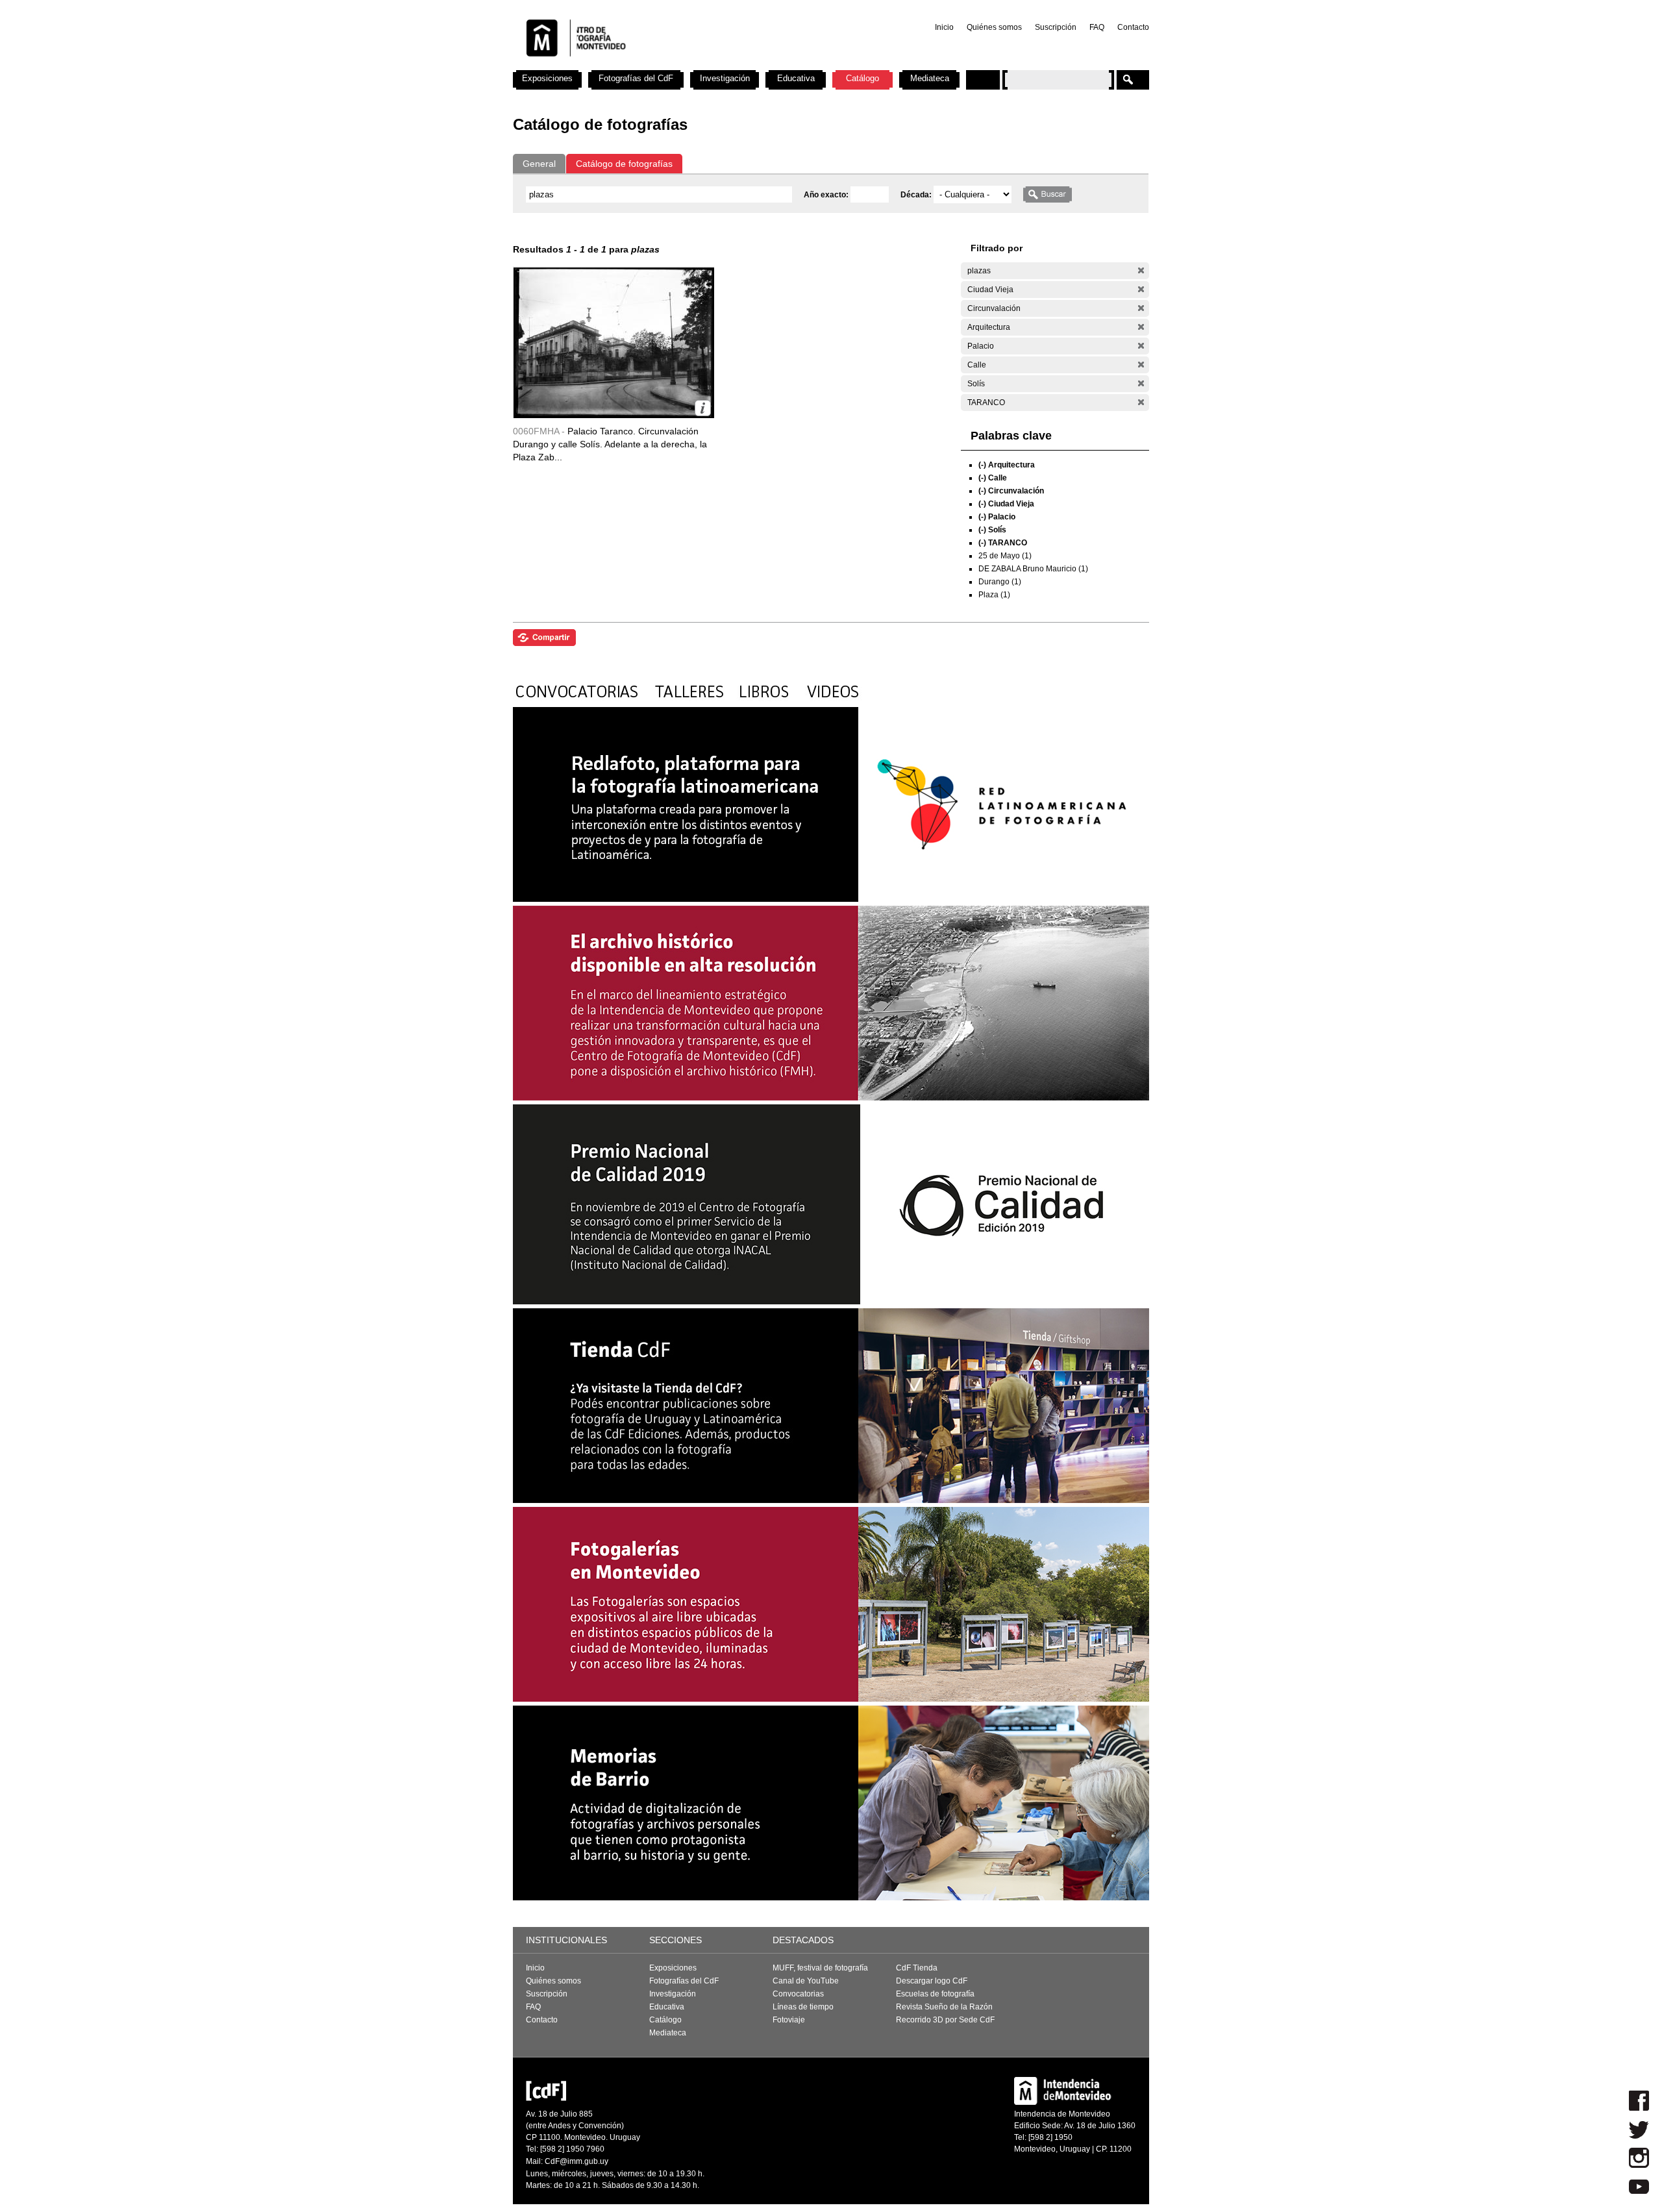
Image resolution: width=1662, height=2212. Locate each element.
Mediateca (930, 78)
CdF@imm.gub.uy (577, 2161)
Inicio (944, 27)
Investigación (725, 78)
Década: (917, 195)
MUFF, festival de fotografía (820, 1968)
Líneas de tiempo (803, 2007)
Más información (703, 408)
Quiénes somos (994, 27)
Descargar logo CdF (932, 1981)
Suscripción (1056, 27)
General (539, 164)
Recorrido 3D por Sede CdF (945, 2020)
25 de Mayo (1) (1005, 556)
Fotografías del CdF (636, 78)
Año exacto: (827, 195)
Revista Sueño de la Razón (944, 2007)
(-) (1141, 270)
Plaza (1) (994, 595)
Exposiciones (547, 78)
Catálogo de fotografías (624, 164)
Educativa (796, 78)
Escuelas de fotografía (935, 1994)
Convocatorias (798, 1994)
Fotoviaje (789, 2020)
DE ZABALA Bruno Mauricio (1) (1033, 569)
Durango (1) (1000, 582)
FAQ (1097, 27)
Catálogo (862, 78)
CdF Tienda (917, 1968)
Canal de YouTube (806, 1981)
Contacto (1133, 27)
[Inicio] (684, 65)
